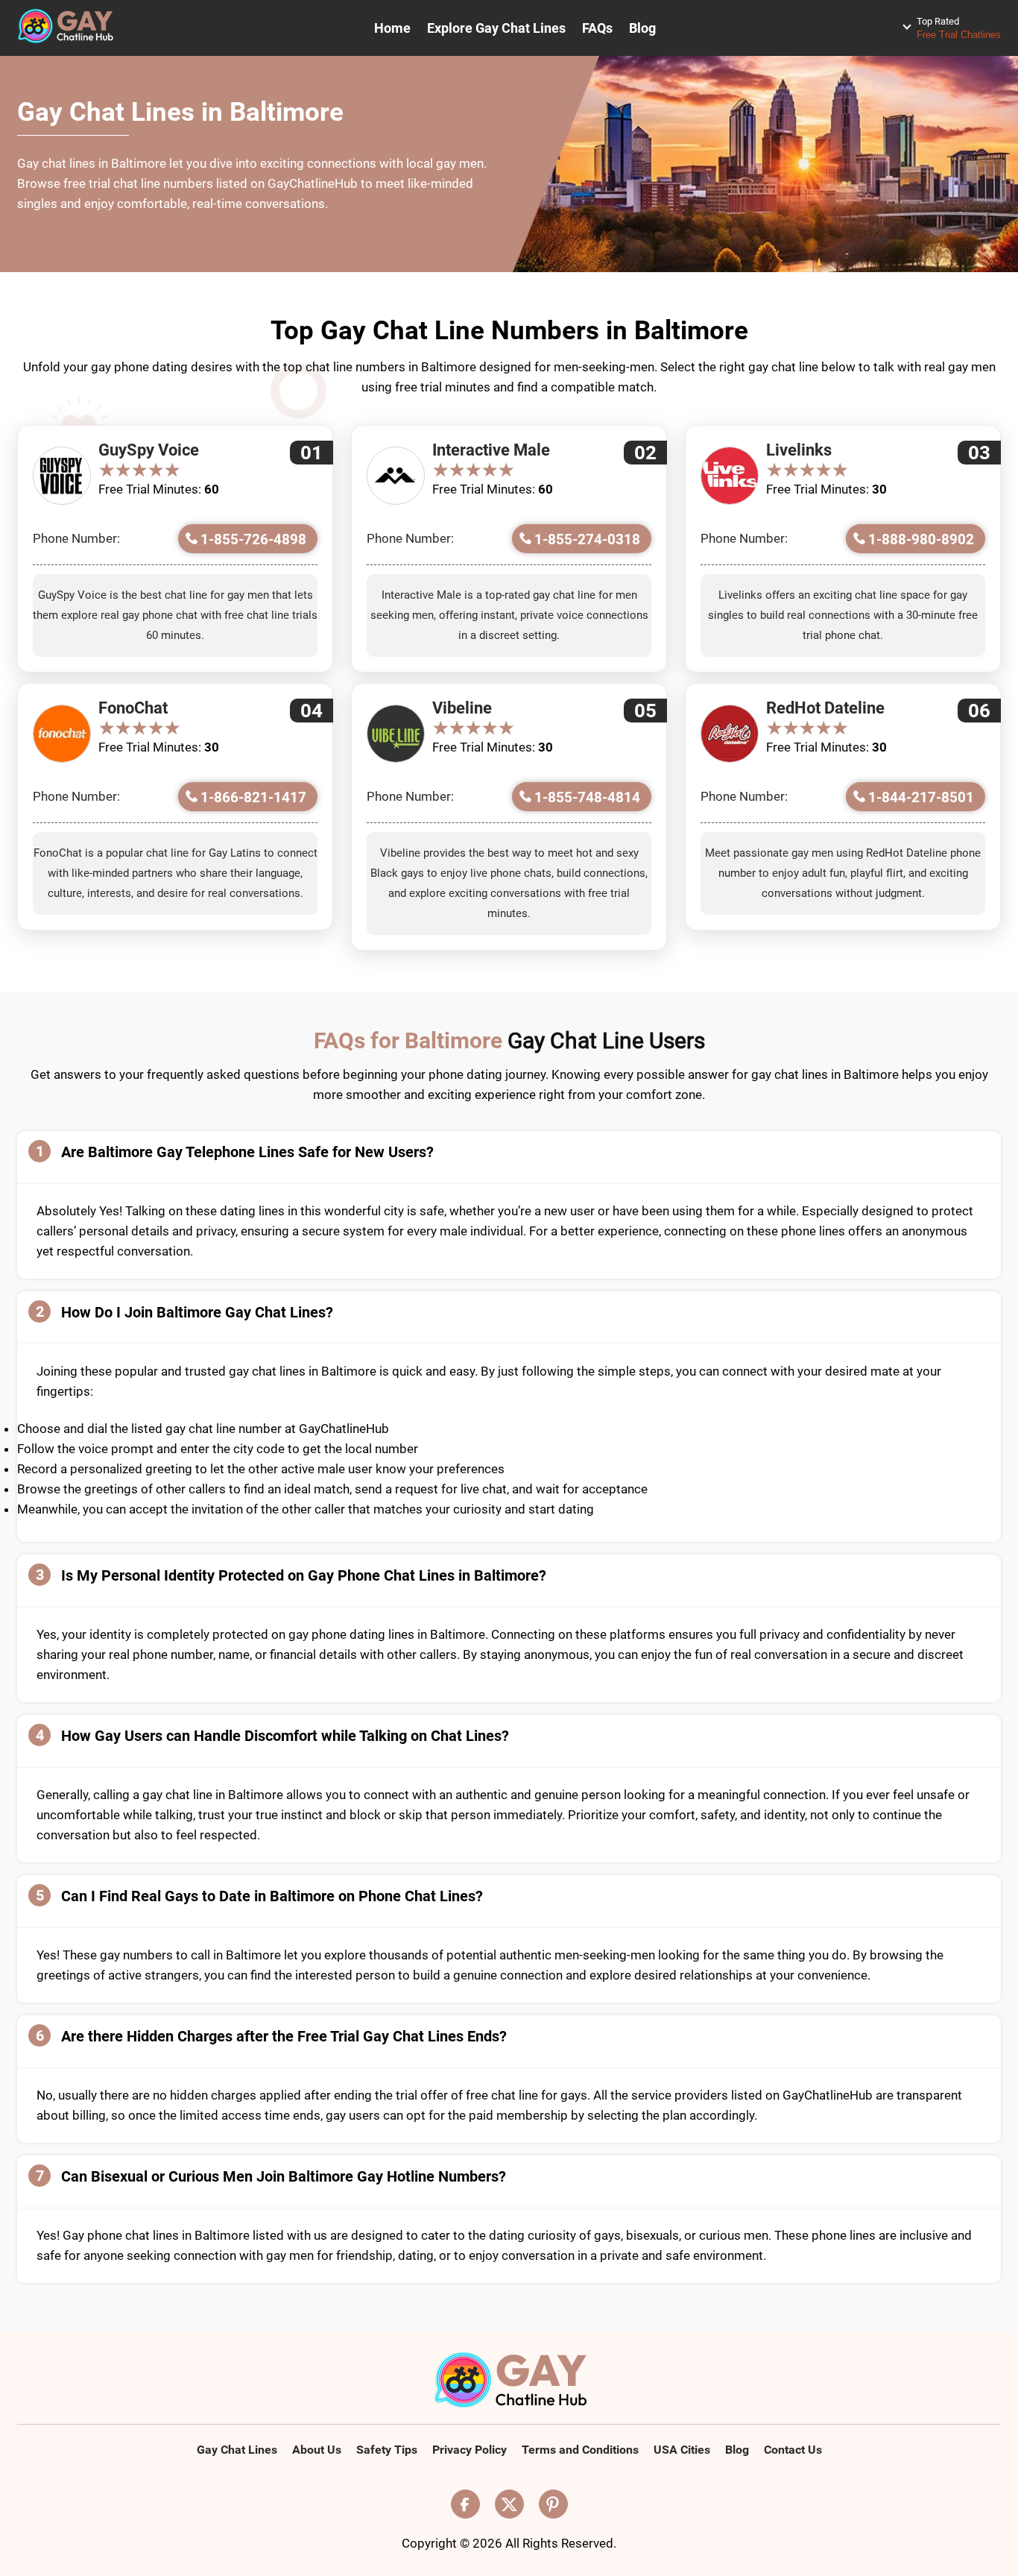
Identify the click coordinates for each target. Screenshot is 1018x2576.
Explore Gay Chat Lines (496, 28)
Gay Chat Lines (237, 2450)
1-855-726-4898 (253, 539)
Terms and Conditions (580, 2450)
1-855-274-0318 (587, 539)
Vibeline (462, 708)
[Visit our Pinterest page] (553, 2504)
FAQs (597, 28)
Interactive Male (491, 450)
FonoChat (133, 708)
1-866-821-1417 (253, 797)
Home (392, 28)
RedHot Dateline (825, 708)
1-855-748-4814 (587, 797)
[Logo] (509, 2381)
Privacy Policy (470, 2450)
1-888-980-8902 (921, 539)
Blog (642, 28)
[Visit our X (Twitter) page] (509, 2504)
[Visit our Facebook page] (465, 2504)
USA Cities (682, 2450)
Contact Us (793, 2450)
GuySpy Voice (149, 450)
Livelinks (799, 450)
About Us (317, 2450)
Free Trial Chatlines (959, 28)
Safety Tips (387, 2450)
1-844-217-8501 (921, 797)
